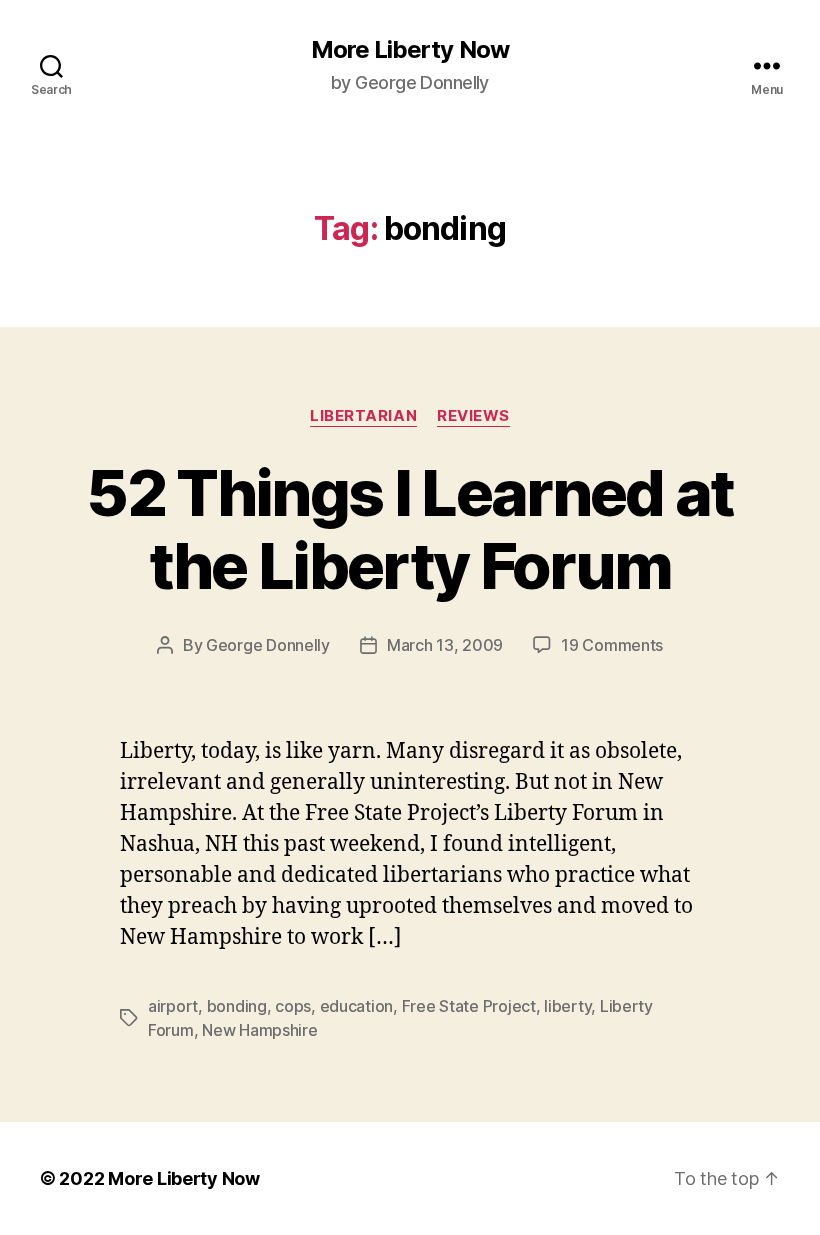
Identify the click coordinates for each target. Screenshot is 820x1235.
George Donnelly (268, 645)
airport (173, 1006)
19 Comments (612, 645)
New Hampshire (260, 1030)
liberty (567, 1006)
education (357, 1006)
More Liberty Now (409, 50)
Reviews (473, 416)
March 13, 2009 (445, 645)
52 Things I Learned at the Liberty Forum (409, 529)
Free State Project (469, 1006)
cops (293, 1006)
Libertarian (363, 416)
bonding (237, 1006)
